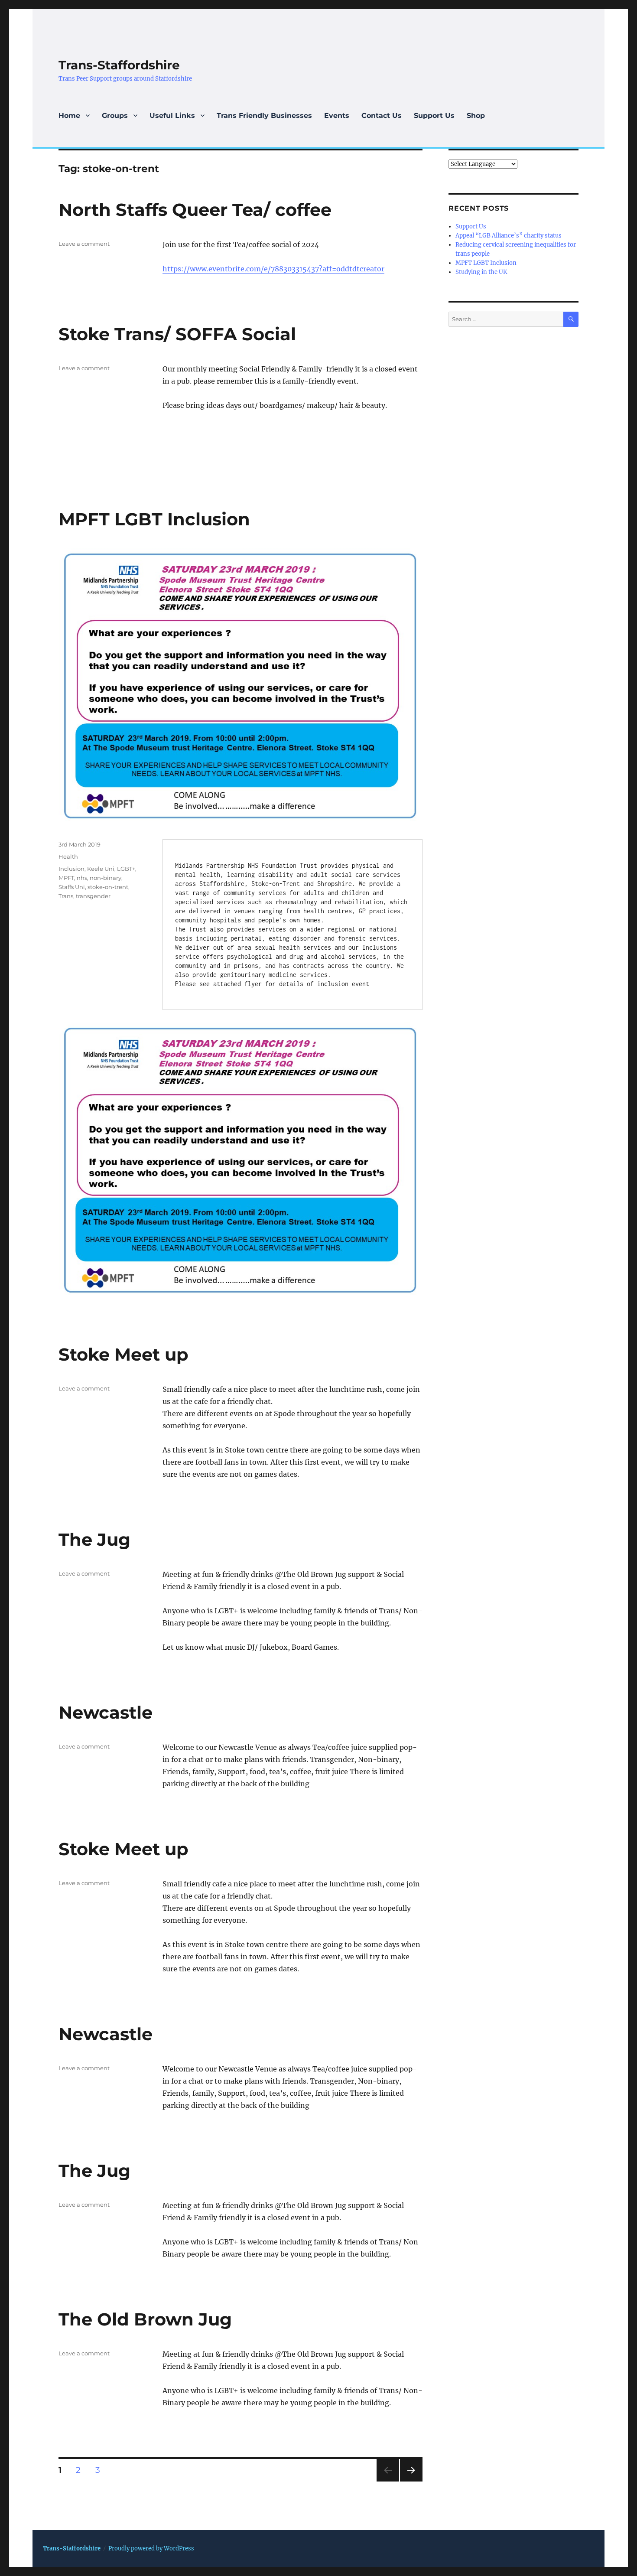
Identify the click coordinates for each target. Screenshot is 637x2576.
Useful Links (172, 116)
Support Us (434, 116)
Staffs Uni (72, 887)
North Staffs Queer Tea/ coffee (195, 210)
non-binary (106, 878)
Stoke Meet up (123, 1354)
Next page (411, 2481)
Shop (476, 116)
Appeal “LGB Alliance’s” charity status (509, 236)
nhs (82, 878)
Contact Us (382, 116)
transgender (93, 896)
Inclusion (71, 869)
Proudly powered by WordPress (151, 2548)
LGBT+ (126, 869)
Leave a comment (84, 244)
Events (337, 116)
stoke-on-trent (108, 887)
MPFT (66, 878)
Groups (115, 116)
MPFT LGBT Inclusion (154, 519)
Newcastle (106, 1712)
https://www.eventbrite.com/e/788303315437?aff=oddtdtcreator (273, 269)
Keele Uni (101, 869)
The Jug (94, 1539)
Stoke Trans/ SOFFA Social (177, 334)
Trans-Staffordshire (119, 65)
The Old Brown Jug (145, 2319)
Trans (66, 896)
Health (68, 856)
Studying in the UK (481, 272)
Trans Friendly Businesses (264, 116)
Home (69, 116)
